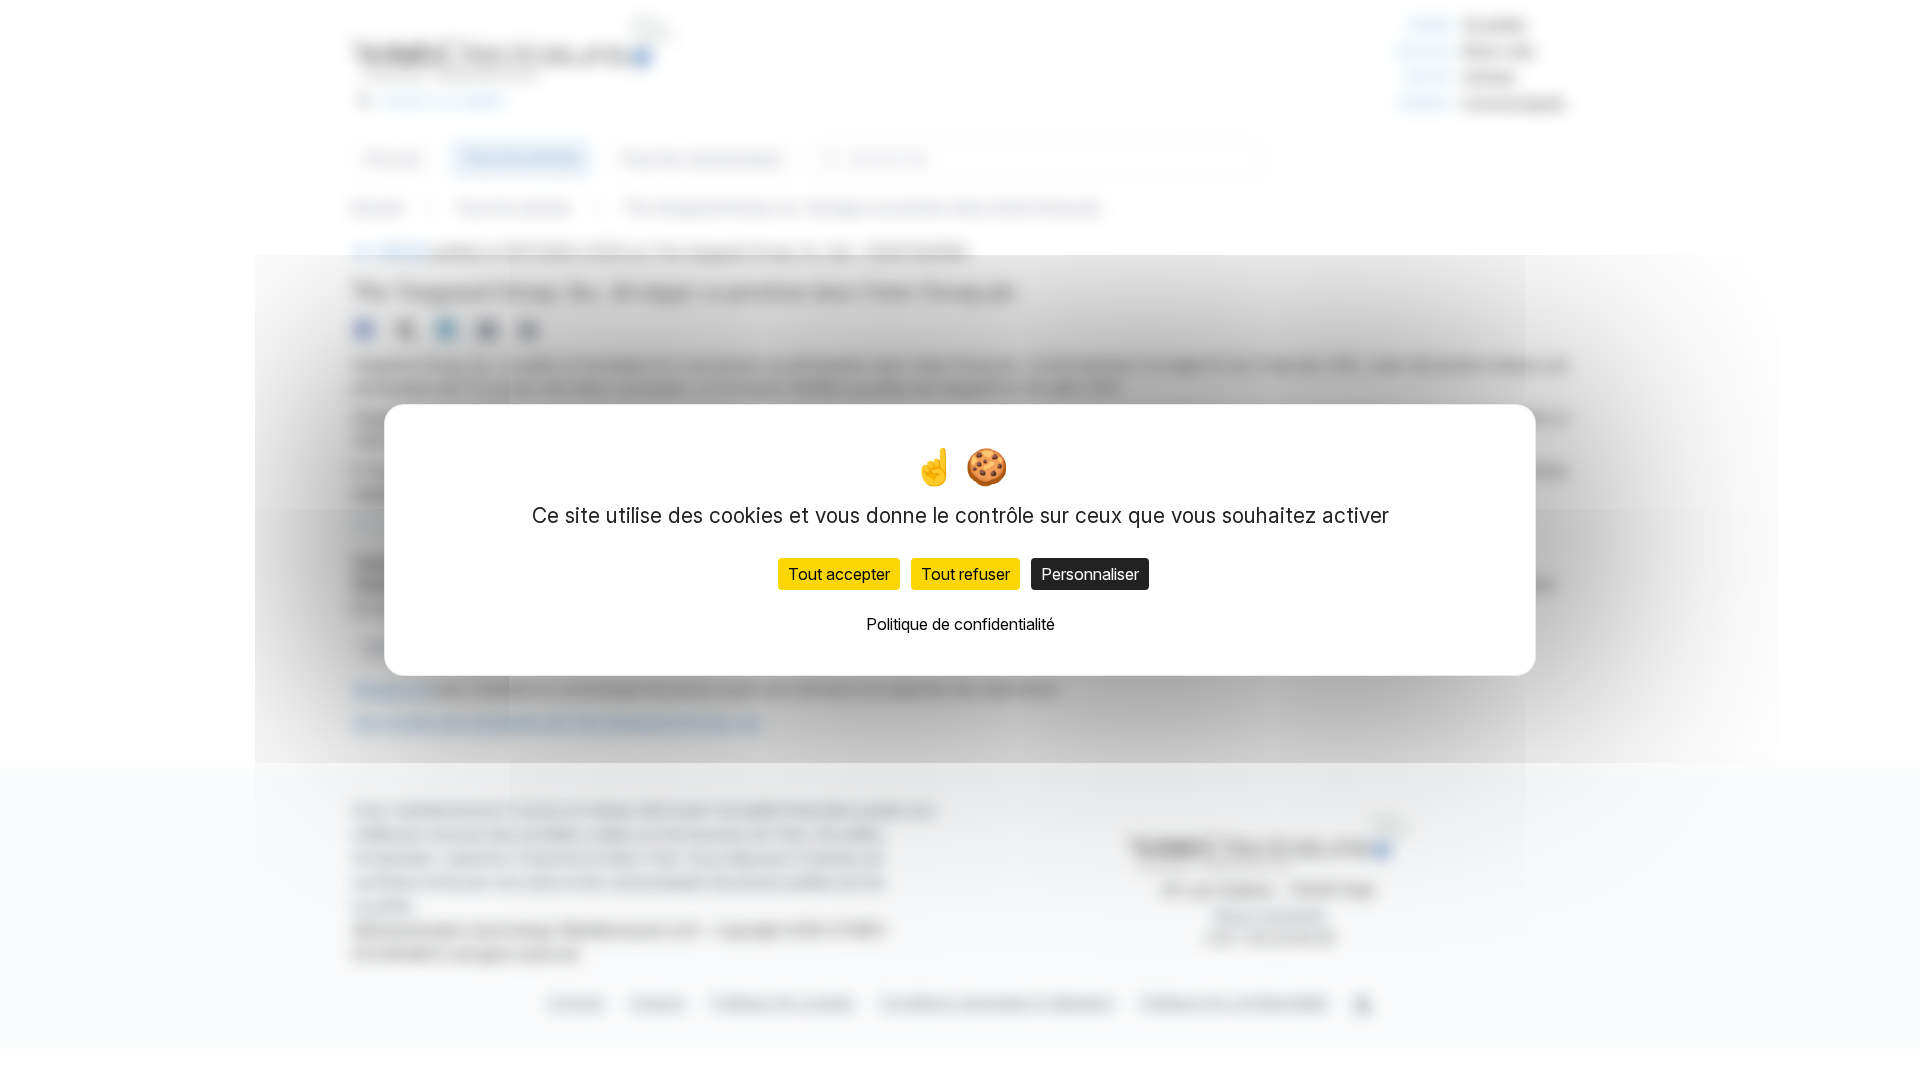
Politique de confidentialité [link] (960, 624)
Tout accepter (839, 574)
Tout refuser (965, 574)
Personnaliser (1090, 574)
